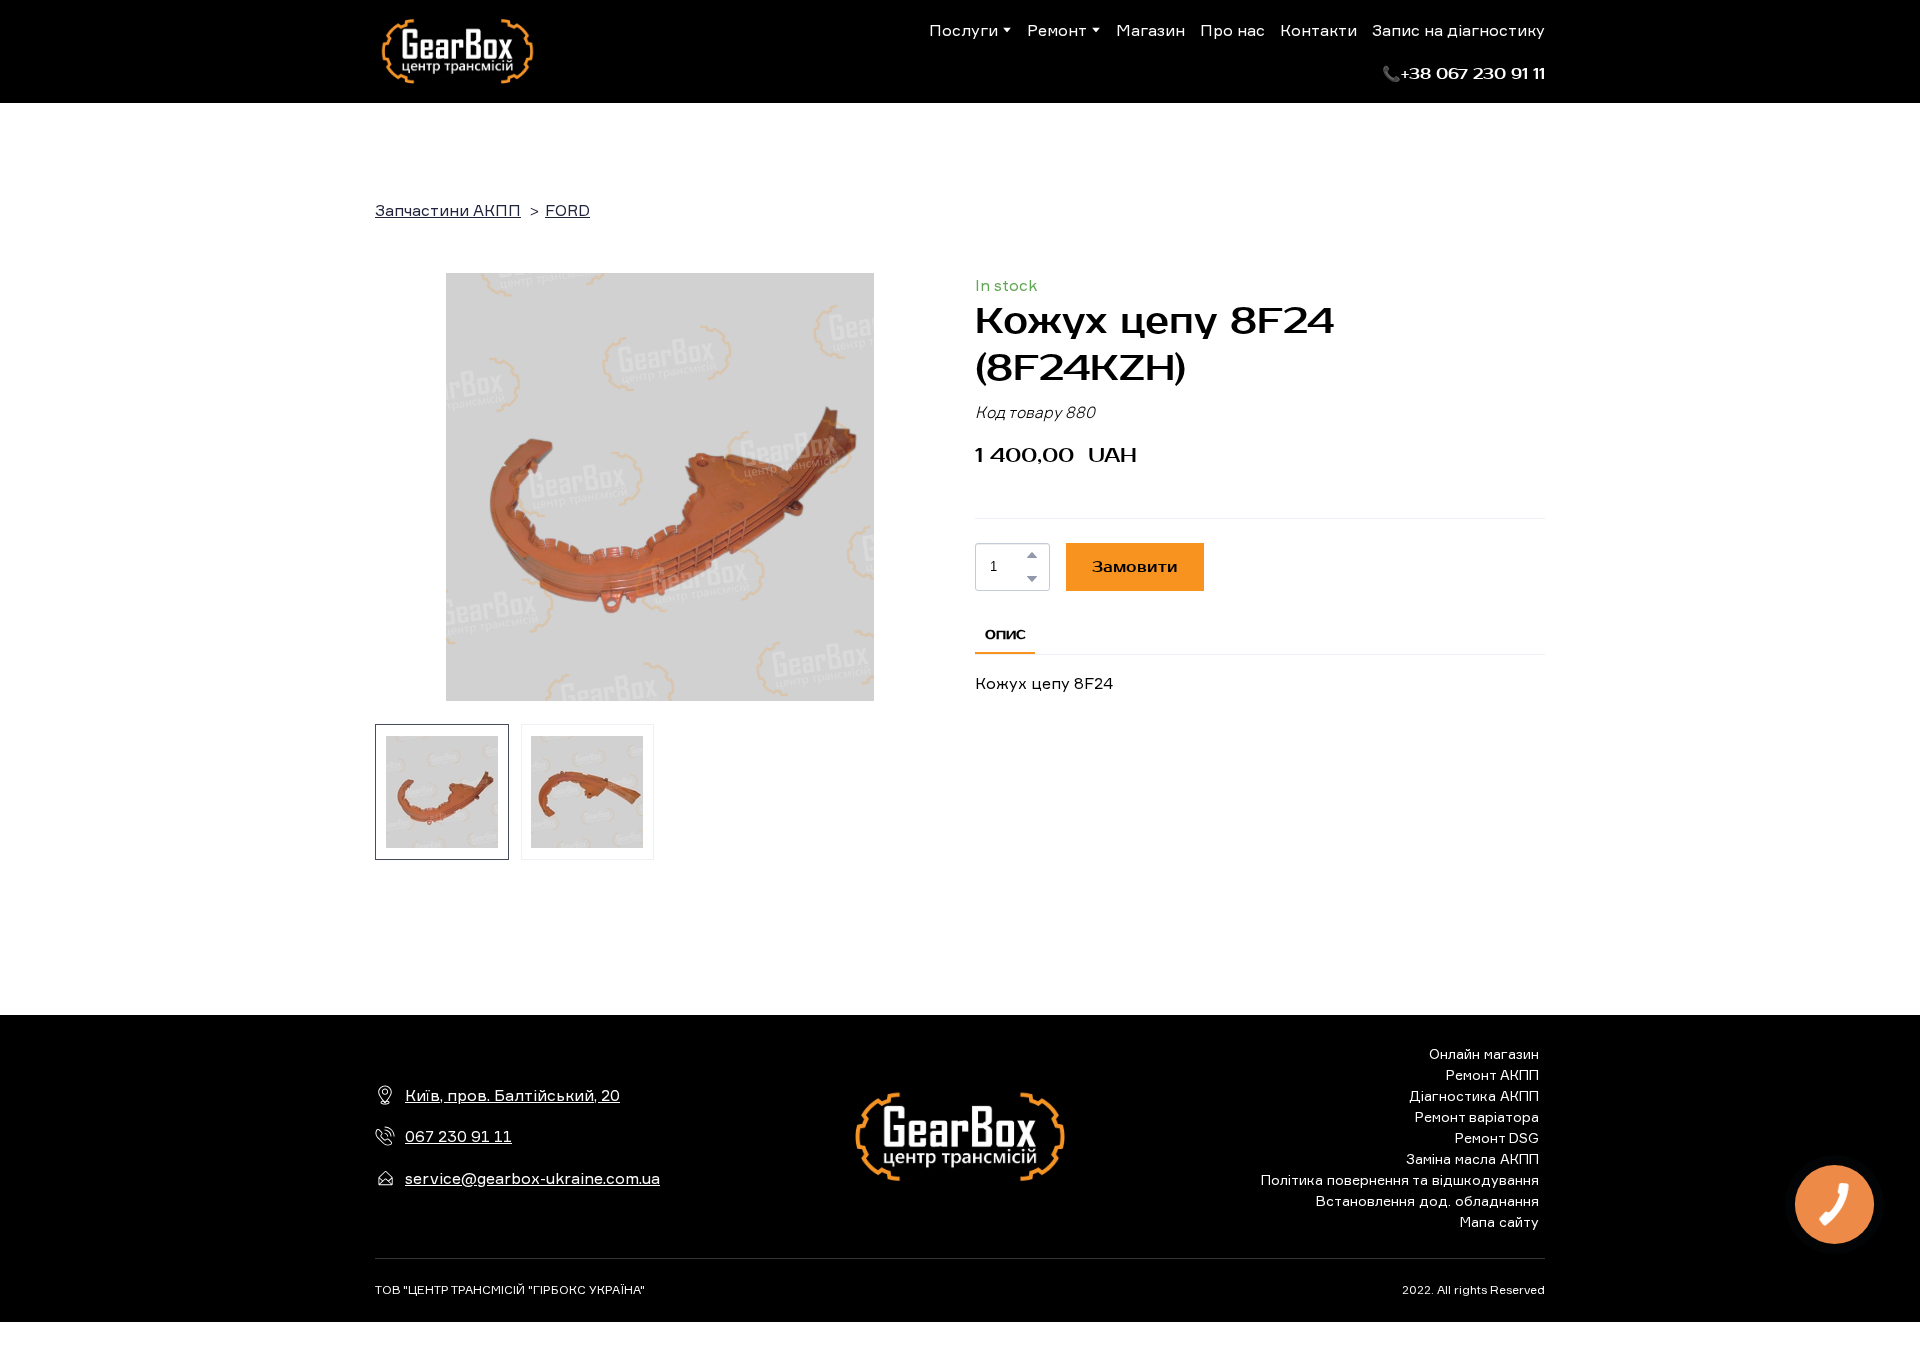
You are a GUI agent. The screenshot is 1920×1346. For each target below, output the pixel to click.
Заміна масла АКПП (1472, 1158)
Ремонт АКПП (1492, 1074)
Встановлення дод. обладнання (1427, 1200)
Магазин (1150, 30)
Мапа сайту (1499, 1221)
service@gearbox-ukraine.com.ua (532, 1178)
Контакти (1318, 30)
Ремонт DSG (1497, 1137)
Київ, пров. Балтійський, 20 (512, 1095)
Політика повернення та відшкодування (1400, 1179)
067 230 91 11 (458, 1136)
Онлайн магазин (1484, 1053)
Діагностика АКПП (1474, 1095)
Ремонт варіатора (1477, 1116)
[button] (1463, 74)
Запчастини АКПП (448, 210)
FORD (567, 210)
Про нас (1232, 30)
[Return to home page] (457, 51)
